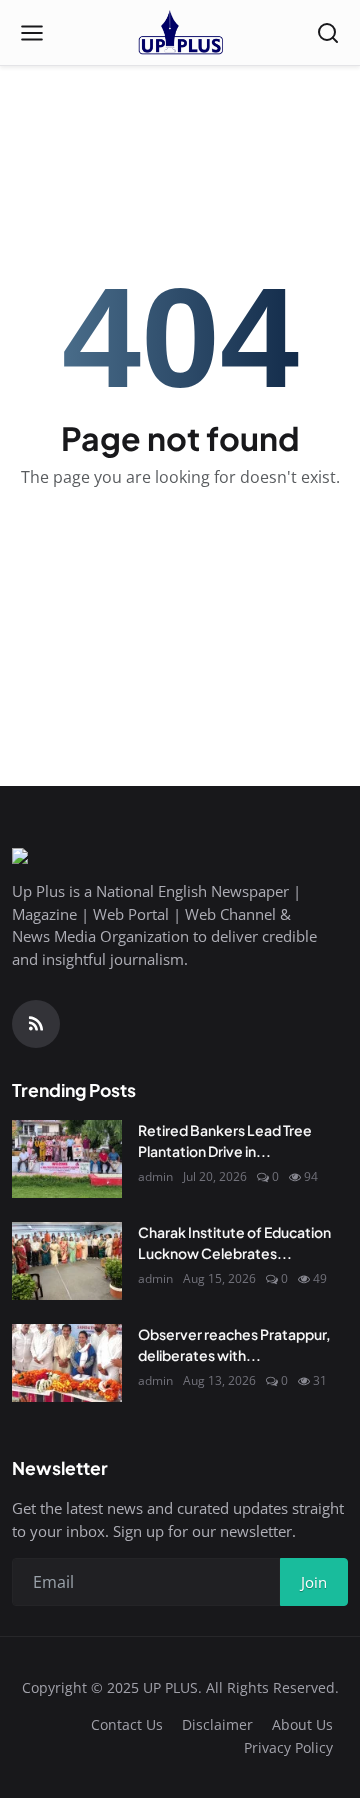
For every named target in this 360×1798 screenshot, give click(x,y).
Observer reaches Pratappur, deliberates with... (234, 1344)
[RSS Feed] (36, 1024)
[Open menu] (32, 33)
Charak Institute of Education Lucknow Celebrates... (234, 1242)
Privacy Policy (288, 1747)
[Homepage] (180, 33)
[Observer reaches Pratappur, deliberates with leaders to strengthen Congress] (67, 1363)
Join (314, 1582)
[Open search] (328, 33)
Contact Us (127, 1724)
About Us (302, 1724)
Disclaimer (217, 1724)
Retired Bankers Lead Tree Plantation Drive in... (225, 1140)
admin (155, 1176)
